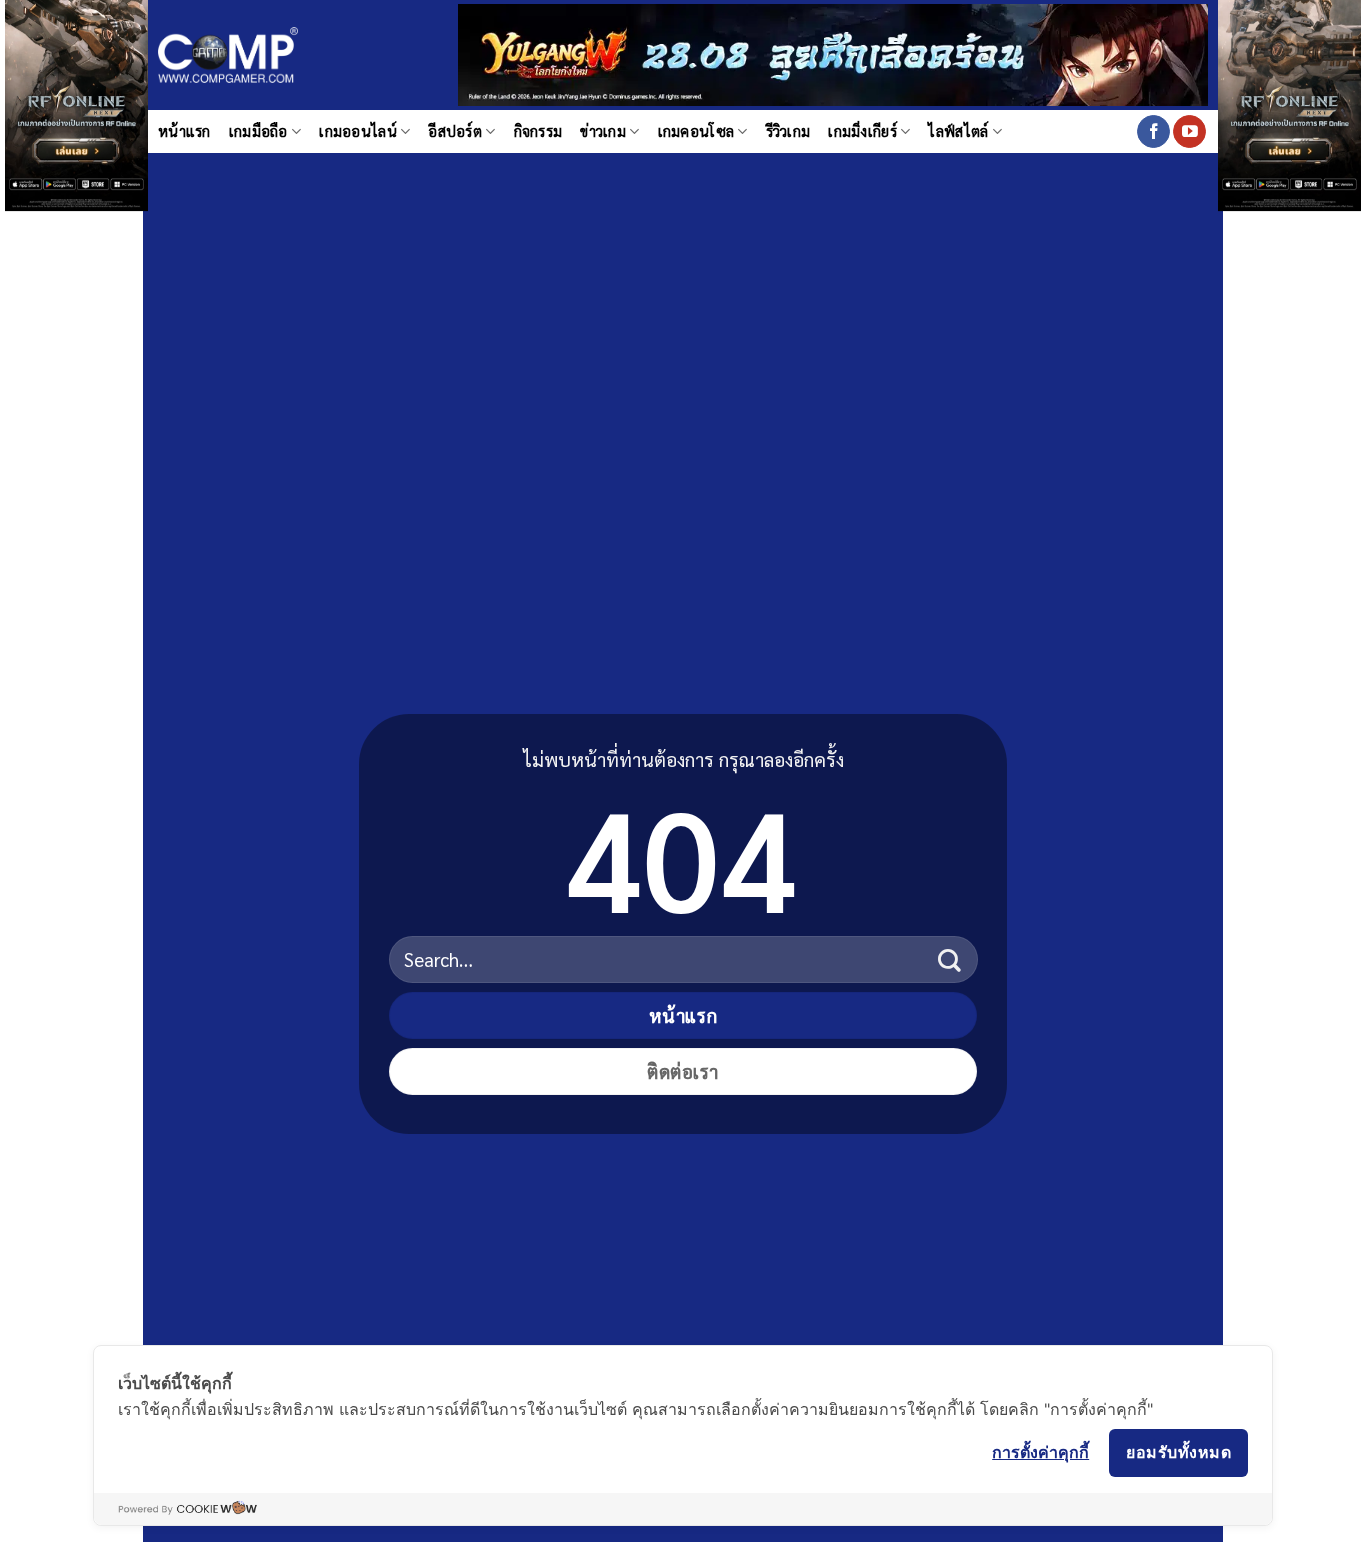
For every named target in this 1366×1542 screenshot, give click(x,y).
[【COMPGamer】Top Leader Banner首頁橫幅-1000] (833, 52)
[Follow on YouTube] (1189, 132)
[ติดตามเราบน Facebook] (1153, 132)
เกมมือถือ (258, 131)
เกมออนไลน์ (358, 131)
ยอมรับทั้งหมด (1178, 1452)
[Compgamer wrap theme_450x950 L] (76, 57)
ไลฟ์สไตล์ (958, 131)
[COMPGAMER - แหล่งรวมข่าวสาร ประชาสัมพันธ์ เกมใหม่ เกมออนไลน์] (228, 55)
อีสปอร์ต (455, 131)
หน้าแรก (184, 131)
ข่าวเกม (603, 131)
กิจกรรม (538, 131)
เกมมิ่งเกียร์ (862, 131)
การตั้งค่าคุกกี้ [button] (1040, 1452)
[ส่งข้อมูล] (949, 959)
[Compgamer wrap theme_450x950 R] (1289, 57)
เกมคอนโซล (696, 131)
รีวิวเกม (788, 131)
